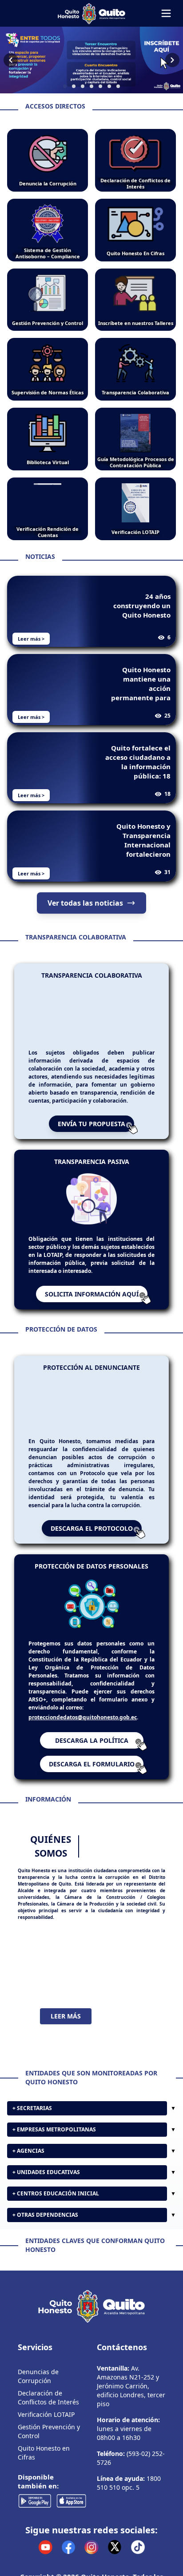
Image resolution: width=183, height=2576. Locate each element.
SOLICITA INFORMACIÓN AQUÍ (92, 1294)
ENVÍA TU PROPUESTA (91, 1124)
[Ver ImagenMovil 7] (91, 60)
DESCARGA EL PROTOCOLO (92, 1528)
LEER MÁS (66, 2016)
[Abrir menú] (166, 13)
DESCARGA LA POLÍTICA (92, 1740)
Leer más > (31, 639)
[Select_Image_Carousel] (65, 86)
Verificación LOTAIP (46, 2486)
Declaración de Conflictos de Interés (48, 2469)
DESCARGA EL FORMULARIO (92, 1764)
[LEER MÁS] (91, 1964)
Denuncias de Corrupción (38, 2447)
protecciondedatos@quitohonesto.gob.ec (83, 1717)
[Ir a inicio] (91, 13)
